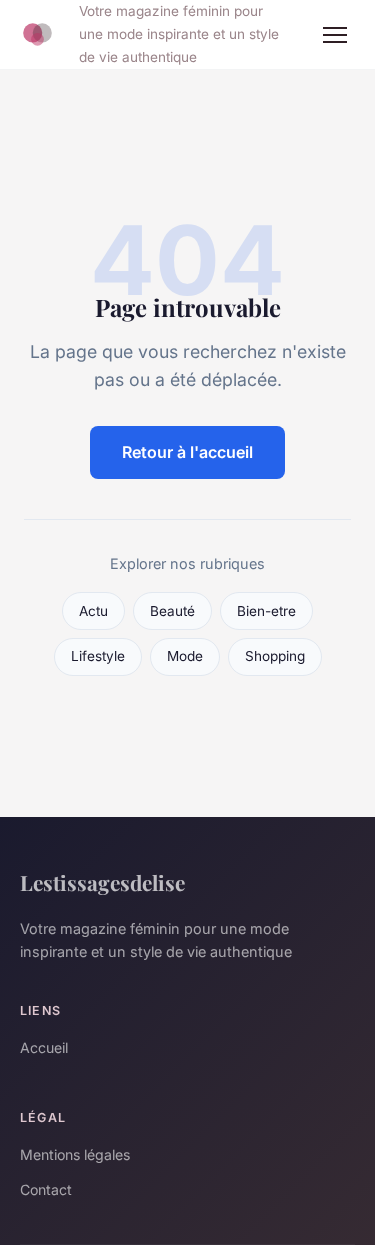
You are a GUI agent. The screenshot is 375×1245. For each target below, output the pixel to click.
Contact (46, 1189)
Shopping (275, 656)
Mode (185, 656)
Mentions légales (75, 1154)
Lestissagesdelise (102, 882)
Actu (93, 611)
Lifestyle (98, 656)
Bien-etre (266, 611)
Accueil (44, 1047)
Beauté (172, 611)
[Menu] (335, 35)
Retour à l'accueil (187, 452)
